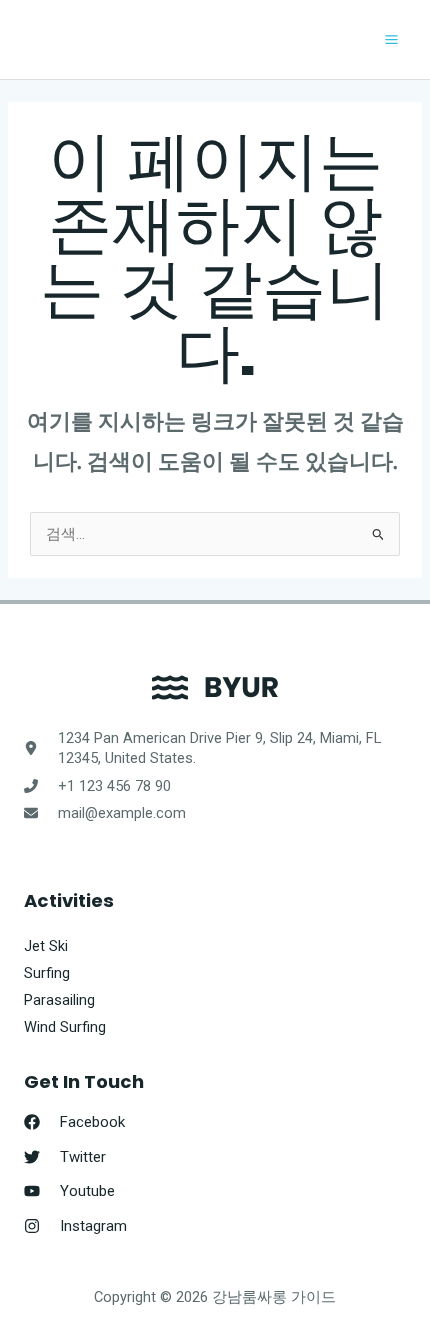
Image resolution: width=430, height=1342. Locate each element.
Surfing (47, 973)
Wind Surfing (65, 1027)
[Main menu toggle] (391, 39)
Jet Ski (46, 946)
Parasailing (59, 1000)
